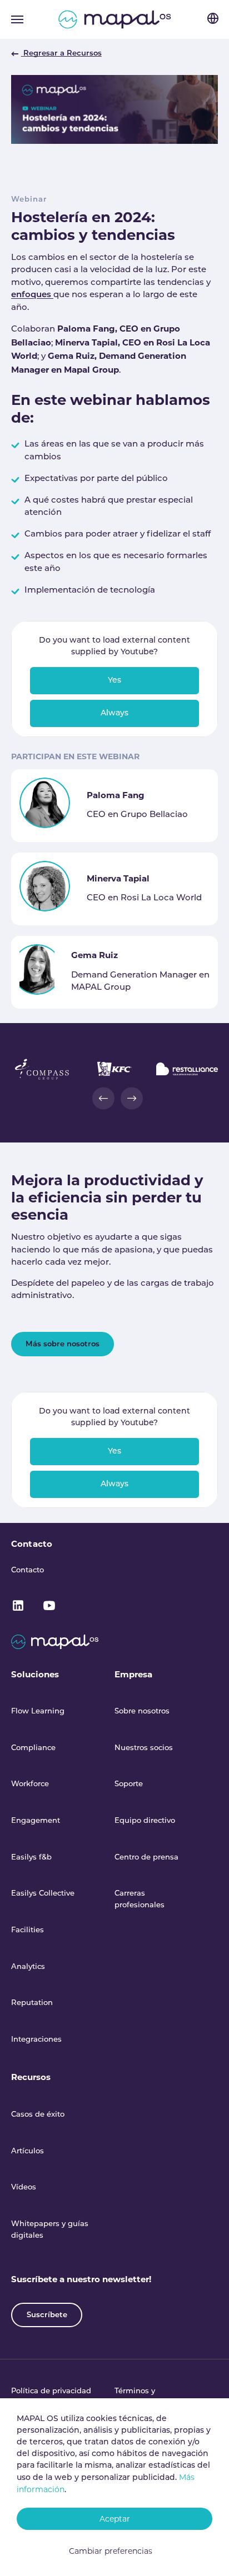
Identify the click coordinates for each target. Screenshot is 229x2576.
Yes (114, 681)
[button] (103, 1098)
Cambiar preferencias (111, 2551)
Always (114, 713)
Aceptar (115, 2519)
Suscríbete (47, 2315)
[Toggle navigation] (17, 19)
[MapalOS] (115, 19)
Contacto (32, 1544)
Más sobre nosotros (63, 1344)
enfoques (32, 295)
